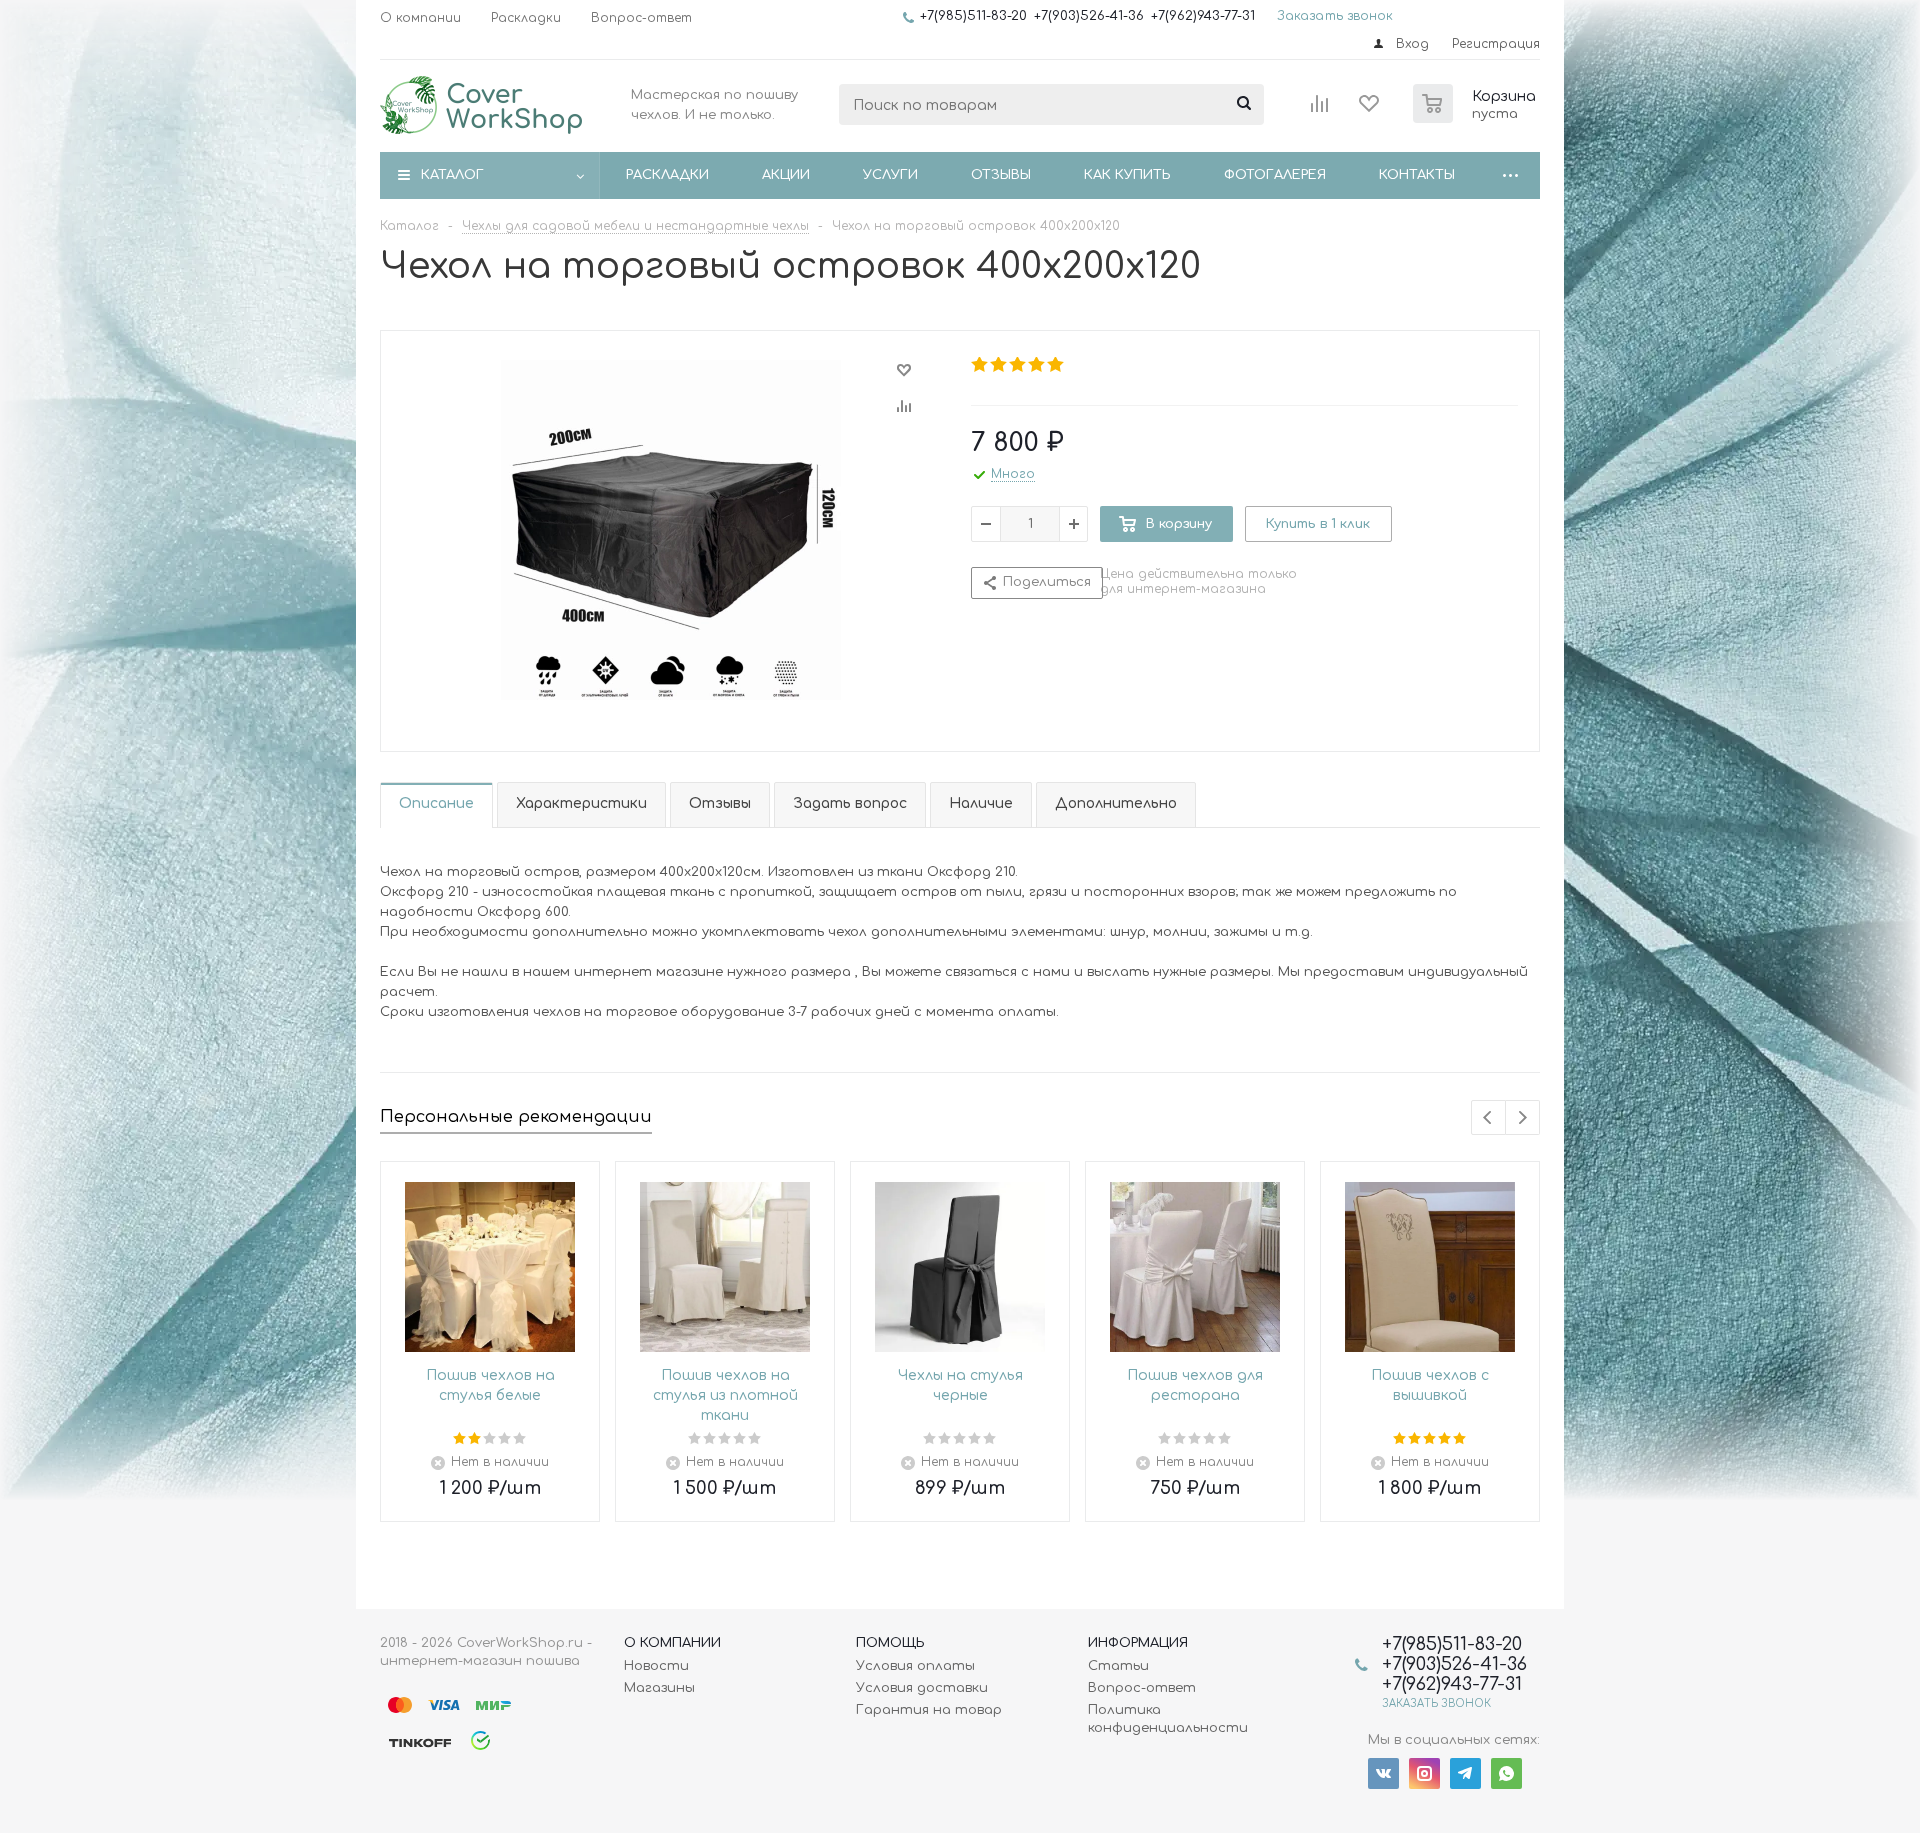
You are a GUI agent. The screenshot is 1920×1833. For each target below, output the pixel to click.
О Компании (672, 1643)
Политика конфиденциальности (1168, 1719)
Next (1522, 1117)
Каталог (452, 175)
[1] (980, 365)
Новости (656, 1666)
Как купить (1127, 175)
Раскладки (667, 175)
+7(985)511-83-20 (973, 16)
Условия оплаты (915, 1666)
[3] (1018, 365)
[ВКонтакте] (1383, 1773)
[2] (999, 365)
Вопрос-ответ (1142, 1688)
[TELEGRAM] (1465, 1773)
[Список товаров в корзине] (1477, 117)
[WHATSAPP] (1506, 1773)
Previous (1488, 1117)
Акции (786, 175)
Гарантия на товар (929, 1710)
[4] (1037, 365)
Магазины (659, 1688)
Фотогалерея (1275, 175)
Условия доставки (922, 1688)
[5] (1056, 365)
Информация (1138, 1643)
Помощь (890, 1643)
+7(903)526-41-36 (1089, 16)
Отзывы (1001, 175)
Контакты (1417, 175)
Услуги (890, 175)
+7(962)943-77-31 (1203, 16)
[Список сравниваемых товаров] (1320, 110)
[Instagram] (1424, 1773)
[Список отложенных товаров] (1370, 110)
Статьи (1118, 1666)
